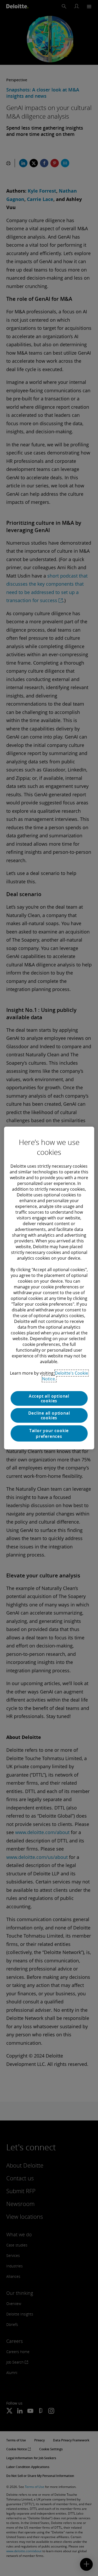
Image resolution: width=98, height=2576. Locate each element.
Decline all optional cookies (49, 1415)
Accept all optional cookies (49, 1398)
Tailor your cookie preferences (49, 1433)
